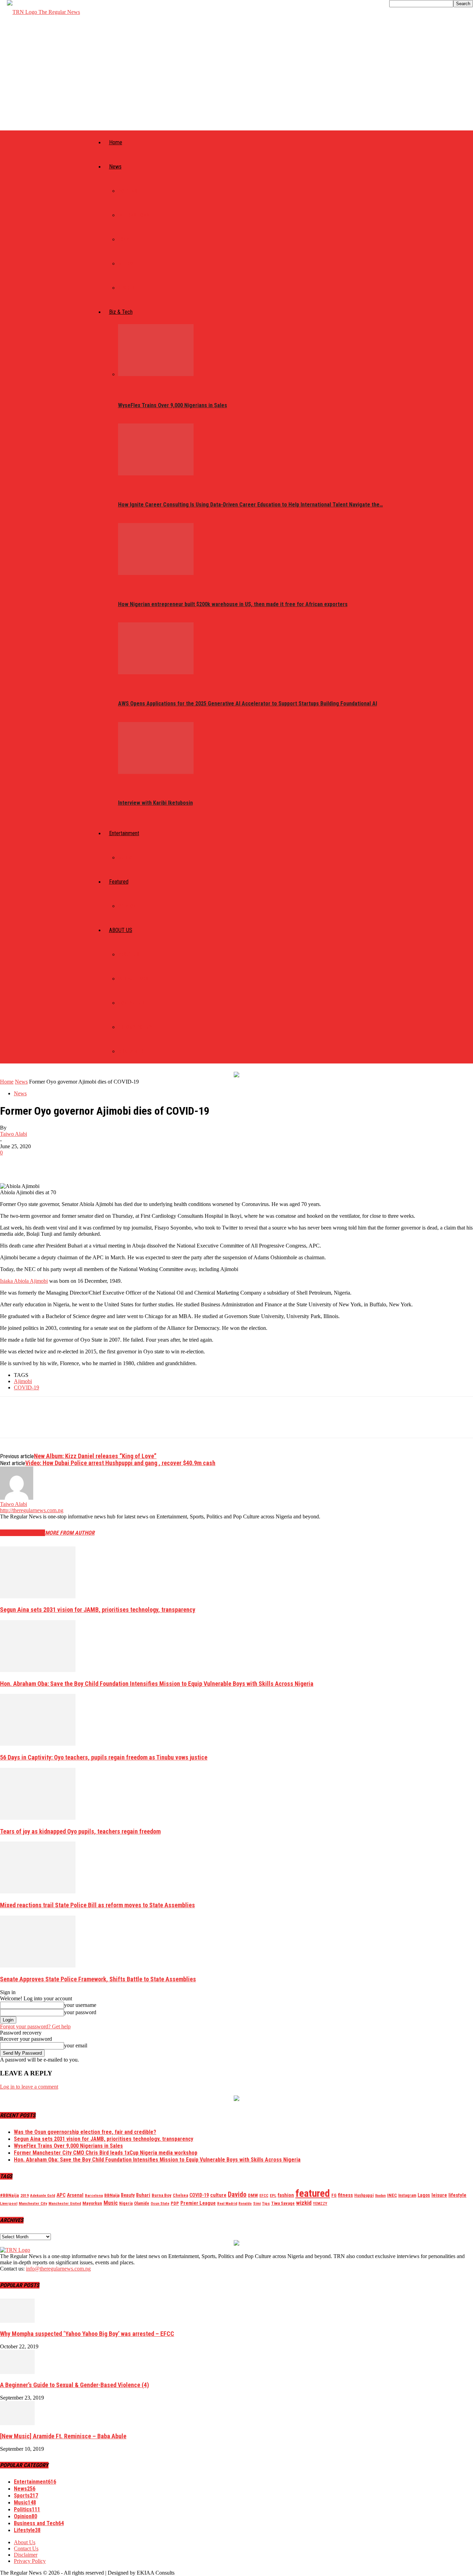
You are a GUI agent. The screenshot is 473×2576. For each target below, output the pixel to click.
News (115, 167)
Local (125, 239)
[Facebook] (11, 1163)
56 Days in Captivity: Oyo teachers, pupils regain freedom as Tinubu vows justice (104, 1757)
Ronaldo (245, 2204)
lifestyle (457, 2195)
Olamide (142, 2203)
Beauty (128, 2195)
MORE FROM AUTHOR (70, 1533)
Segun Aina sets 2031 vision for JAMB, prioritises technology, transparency (98, 1610)
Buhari (143, 2195)
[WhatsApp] (86, 1163)
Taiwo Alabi (14, 1134)
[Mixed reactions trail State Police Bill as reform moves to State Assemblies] (38, 1892)
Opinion (127, 906)
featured (313, 2193)
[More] (111, 1163)
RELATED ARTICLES (23, 1533)
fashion (286, 2195)
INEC (392, 2195)
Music (125, 858)
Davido (237, 2195)
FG (334, 2195)
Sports (127, 288)
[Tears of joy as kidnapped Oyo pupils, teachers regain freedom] (38, 1818)
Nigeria (126, 2203)
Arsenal (75, 2195)
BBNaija (112, 2195)
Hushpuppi (364, 2195)
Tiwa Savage (283, 2203)
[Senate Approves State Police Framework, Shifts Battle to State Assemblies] (38, 1966)
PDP (175, 2203)
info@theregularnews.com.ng (58, 2269)
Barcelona (94, 2195)
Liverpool (9, 2203)
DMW (253, 2195)
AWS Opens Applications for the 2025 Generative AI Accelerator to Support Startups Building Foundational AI (248, 704)
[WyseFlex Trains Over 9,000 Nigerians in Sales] (156, 374)
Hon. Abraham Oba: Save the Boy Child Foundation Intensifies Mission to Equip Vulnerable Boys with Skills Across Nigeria (157, 1684)
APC (61, 2195)
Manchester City (33, 2203)
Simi (257, 2204)
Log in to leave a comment (29, 2087)
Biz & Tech (121, 312)
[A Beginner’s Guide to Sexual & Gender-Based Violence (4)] (17, 2372)
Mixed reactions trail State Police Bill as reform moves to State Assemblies (97, 1905)
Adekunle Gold (43, 2195)
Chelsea (180, 2195)
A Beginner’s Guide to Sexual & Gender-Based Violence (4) (74, 2385)
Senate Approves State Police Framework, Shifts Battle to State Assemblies (98, 1979)
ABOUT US (121, 930)
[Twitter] (36, 1163)
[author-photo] (17, 1498)
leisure (439, 2195)
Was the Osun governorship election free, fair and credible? (85, 2132)
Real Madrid (227, 2204)
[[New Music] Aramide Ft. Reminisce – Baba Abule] (17, 2423)
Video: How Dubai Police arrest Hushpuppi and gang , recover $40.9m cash (120, 1463)
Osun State (160, 2204)
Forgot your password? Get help (35, 2026)
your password (80, 2012)
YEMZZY (320, 2203)
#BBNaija (10, 2195)
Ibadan (380, 2196)
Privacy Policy (135, 1027)
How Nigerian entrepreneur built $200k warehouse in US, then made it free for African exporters (233, 604)
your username (80, 2005)
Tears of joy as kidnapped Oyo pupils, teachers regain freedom (80, 1831)
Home (116, 142)
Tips (266, 2203)
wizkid (304, 2203)
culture (218, 2195)
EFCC (264, 2195)
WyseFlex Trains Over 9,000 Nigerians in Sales (173, 405)
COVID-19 (26, 1387)
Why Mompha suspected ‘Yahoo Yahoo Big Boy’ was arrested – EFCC (87, 2334)
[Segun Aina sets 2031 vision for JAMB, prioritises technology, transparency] (38, 1596)
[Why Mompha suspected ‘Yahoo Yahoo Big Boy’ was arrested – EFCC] (17, 2321)
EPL (273, 2195)
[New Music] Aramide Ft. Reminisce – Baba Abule (63, 2436)
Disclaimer (131, 1051)
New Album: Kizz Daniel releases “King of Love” (95, 1456)
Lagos (424, 2195)
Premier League (198, 2203)
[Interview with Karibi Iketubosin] (156, 772)
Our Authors (133, 979)
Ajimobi (23, 1381)
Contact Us (131, 1003)
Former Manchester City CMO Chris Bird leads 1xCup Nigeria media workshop (106, 2153)
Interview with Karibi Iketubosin (155, 803)
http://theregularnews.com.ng (32, 1510)
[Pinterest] (61, 1163)
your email (76, 2045)
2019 (25, 2195)
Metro (126, 264)
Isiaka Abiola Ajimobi (24, 1281)
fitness (345, 2195)
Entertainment (124, 833)
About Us (129, 954)
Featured (119, 882)
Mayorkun (92, 2203)
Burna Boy (162, 2195)
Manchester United (65, 2204)
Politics (128, 191)
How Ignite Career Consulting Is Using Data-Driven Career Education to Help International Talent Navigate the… (251, 505)
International (135, 215)
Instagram (407, 2195)
